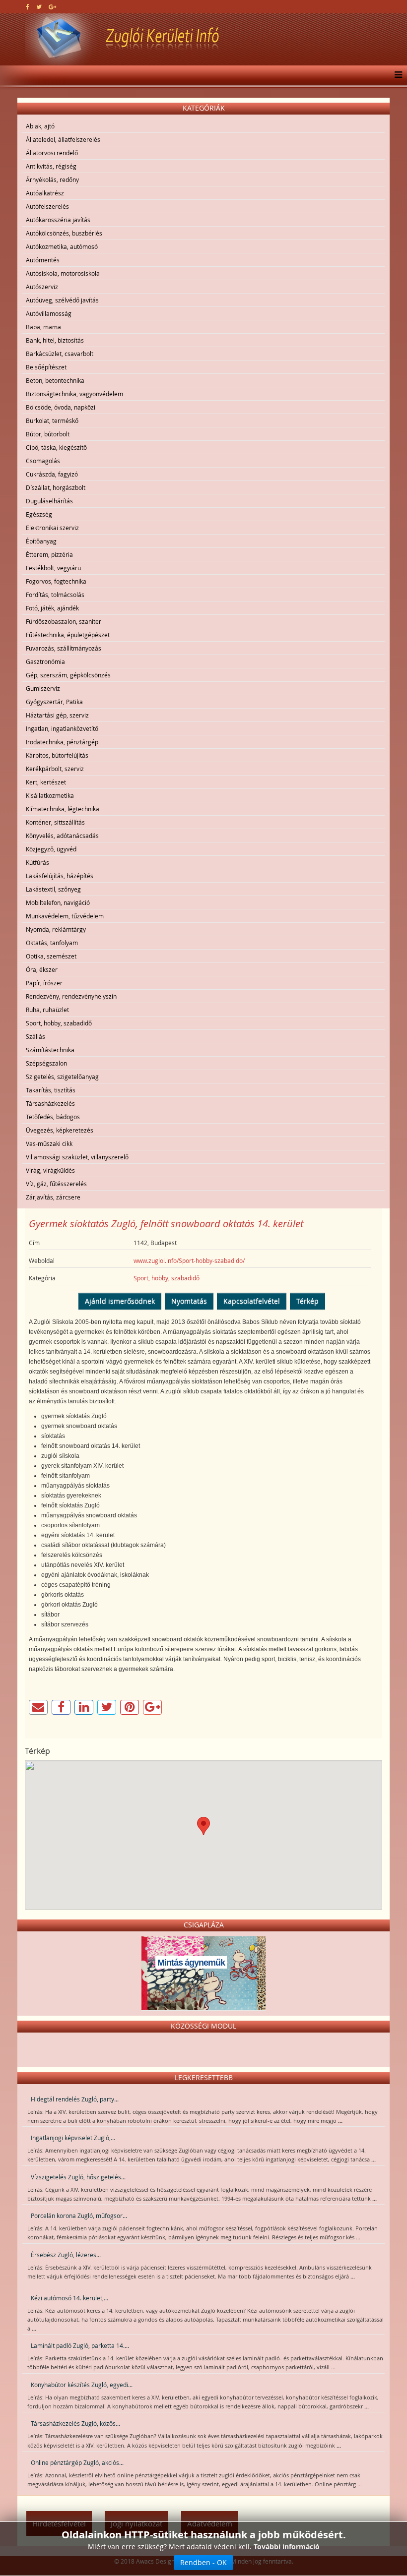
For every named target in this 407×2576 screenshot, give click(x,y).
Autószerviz (42, 287)
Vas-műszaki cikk (49, 1143)
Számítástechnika (50, 1050)
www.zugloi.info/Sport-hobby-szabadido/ (189, 1260)
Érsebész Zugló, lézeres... (66, 2255)
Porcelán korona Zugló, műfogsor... (79, 2216)
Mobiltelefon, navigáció (58, 902)
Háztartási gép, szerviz (57, 715)
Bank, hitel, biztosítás (55, 340)
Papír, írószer (44, 983)
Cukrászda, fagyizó (52, 474)
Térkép (307, 1301)
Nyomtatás (189, 1301)
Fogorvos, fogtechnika (56, 581)
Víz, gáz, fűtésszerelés (56, 1184)
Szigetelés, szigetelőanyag (62, 1077)
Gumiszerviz (43, 688)
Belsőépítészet (46, 367)
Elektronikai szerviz (52, 528)
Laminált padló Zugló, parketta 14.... (80, 2345)
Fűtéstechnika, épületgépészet (68, 635)
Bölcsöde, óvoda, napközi (61, 407)
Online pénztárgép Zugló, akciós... (77, 2462)
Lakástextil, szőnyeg (53, 889)
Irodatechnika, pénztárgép (62, 742)
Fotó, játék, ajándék (52, 608)
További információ (287, 2546)
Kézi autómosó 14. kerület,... (69, 2298)
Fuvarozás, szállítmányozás (64, 648)
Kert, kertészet (46, 782)
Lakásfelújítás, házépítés (60, 876)
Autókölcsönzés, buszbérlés (64, 233)
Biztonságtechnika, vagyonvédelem (74, 394)
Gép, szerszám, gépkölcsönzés (68, 675)
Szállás (35, 1036)
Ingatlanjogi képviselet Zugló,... (73, 2138)
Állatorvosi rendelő (52, 153)
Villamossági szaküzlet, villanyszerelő (77, 1157)
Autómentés (43, 260)
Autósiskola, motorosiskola (63, 273)
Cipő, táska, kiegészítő (56, 447)
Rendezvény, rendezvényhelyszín (71, 996)
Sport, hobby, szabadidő (59, 1023)
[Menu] (396, 75)
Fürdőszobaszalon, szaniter (64, 621)
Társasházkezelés (50, 1103)
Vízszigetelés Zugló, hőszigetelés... (78, 2177)
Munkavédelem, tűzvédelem (65, 916)
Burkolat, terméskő (52, 420)
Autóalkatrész (45, 193)
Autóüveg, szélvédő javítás (62, 300)
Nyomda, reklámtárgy (56, 929)
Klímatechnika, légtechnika (63, 809)
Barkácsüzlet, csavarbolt (60, 354)
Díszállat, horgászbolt (56, 487)
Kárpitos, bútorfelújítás (57, 755)
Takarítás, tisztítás (51, 1090)
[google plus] (52, 6)
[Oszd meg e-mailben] (38, 1707)
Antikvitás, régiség (51, 166)
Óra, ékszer (42, 969)
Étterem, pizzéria (49, 554)
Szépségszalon (46, 1063)
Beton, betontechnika (55, 380)
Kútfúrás (37, 862)
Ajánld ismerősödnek (120, 1301)
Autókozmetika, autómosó (62, 246)
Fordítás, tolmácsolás (55, 595)
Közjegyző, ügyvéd (51, 849)
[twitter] (39, 6)
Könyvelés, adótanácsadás (62, 836)
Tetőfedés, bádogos (53, 1117)
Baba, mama (43, 327)
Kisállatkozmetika (50, 795)
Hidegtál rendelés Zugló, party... (75, 2099)
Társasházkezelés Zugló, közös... (75, 2423)
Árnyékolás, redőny (52, 180)
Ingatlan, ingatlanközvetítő (62, 728)
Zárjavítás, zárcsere (53, 1197)
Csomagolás (43, 461)
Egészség (39, 514)
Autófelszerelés (47, 206)
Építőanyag (41, 541)
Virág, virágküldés (50, 1170)
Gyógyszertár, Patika (54, 702)
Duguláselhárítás (49, 501)
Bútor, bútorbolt (48, 434)
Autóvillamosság (49, 313)
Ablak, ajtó (40, 126)
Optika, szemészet (51, 956)
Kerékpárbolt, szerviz (55, 769)
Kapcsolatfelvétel (252, 1301)
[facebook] (28, 6)
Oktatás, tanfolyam (52, 943)
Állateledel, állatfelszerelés (63, 139)
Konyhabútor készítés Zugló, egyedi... (82, 2385)
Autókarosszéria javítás (58, 220)
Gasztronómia (45, 661)
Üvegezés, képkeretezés (60, 1130)
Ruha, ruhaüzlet (47, 1010)
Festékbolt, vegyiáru (53, 568)
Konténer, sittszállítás (55, 822)
